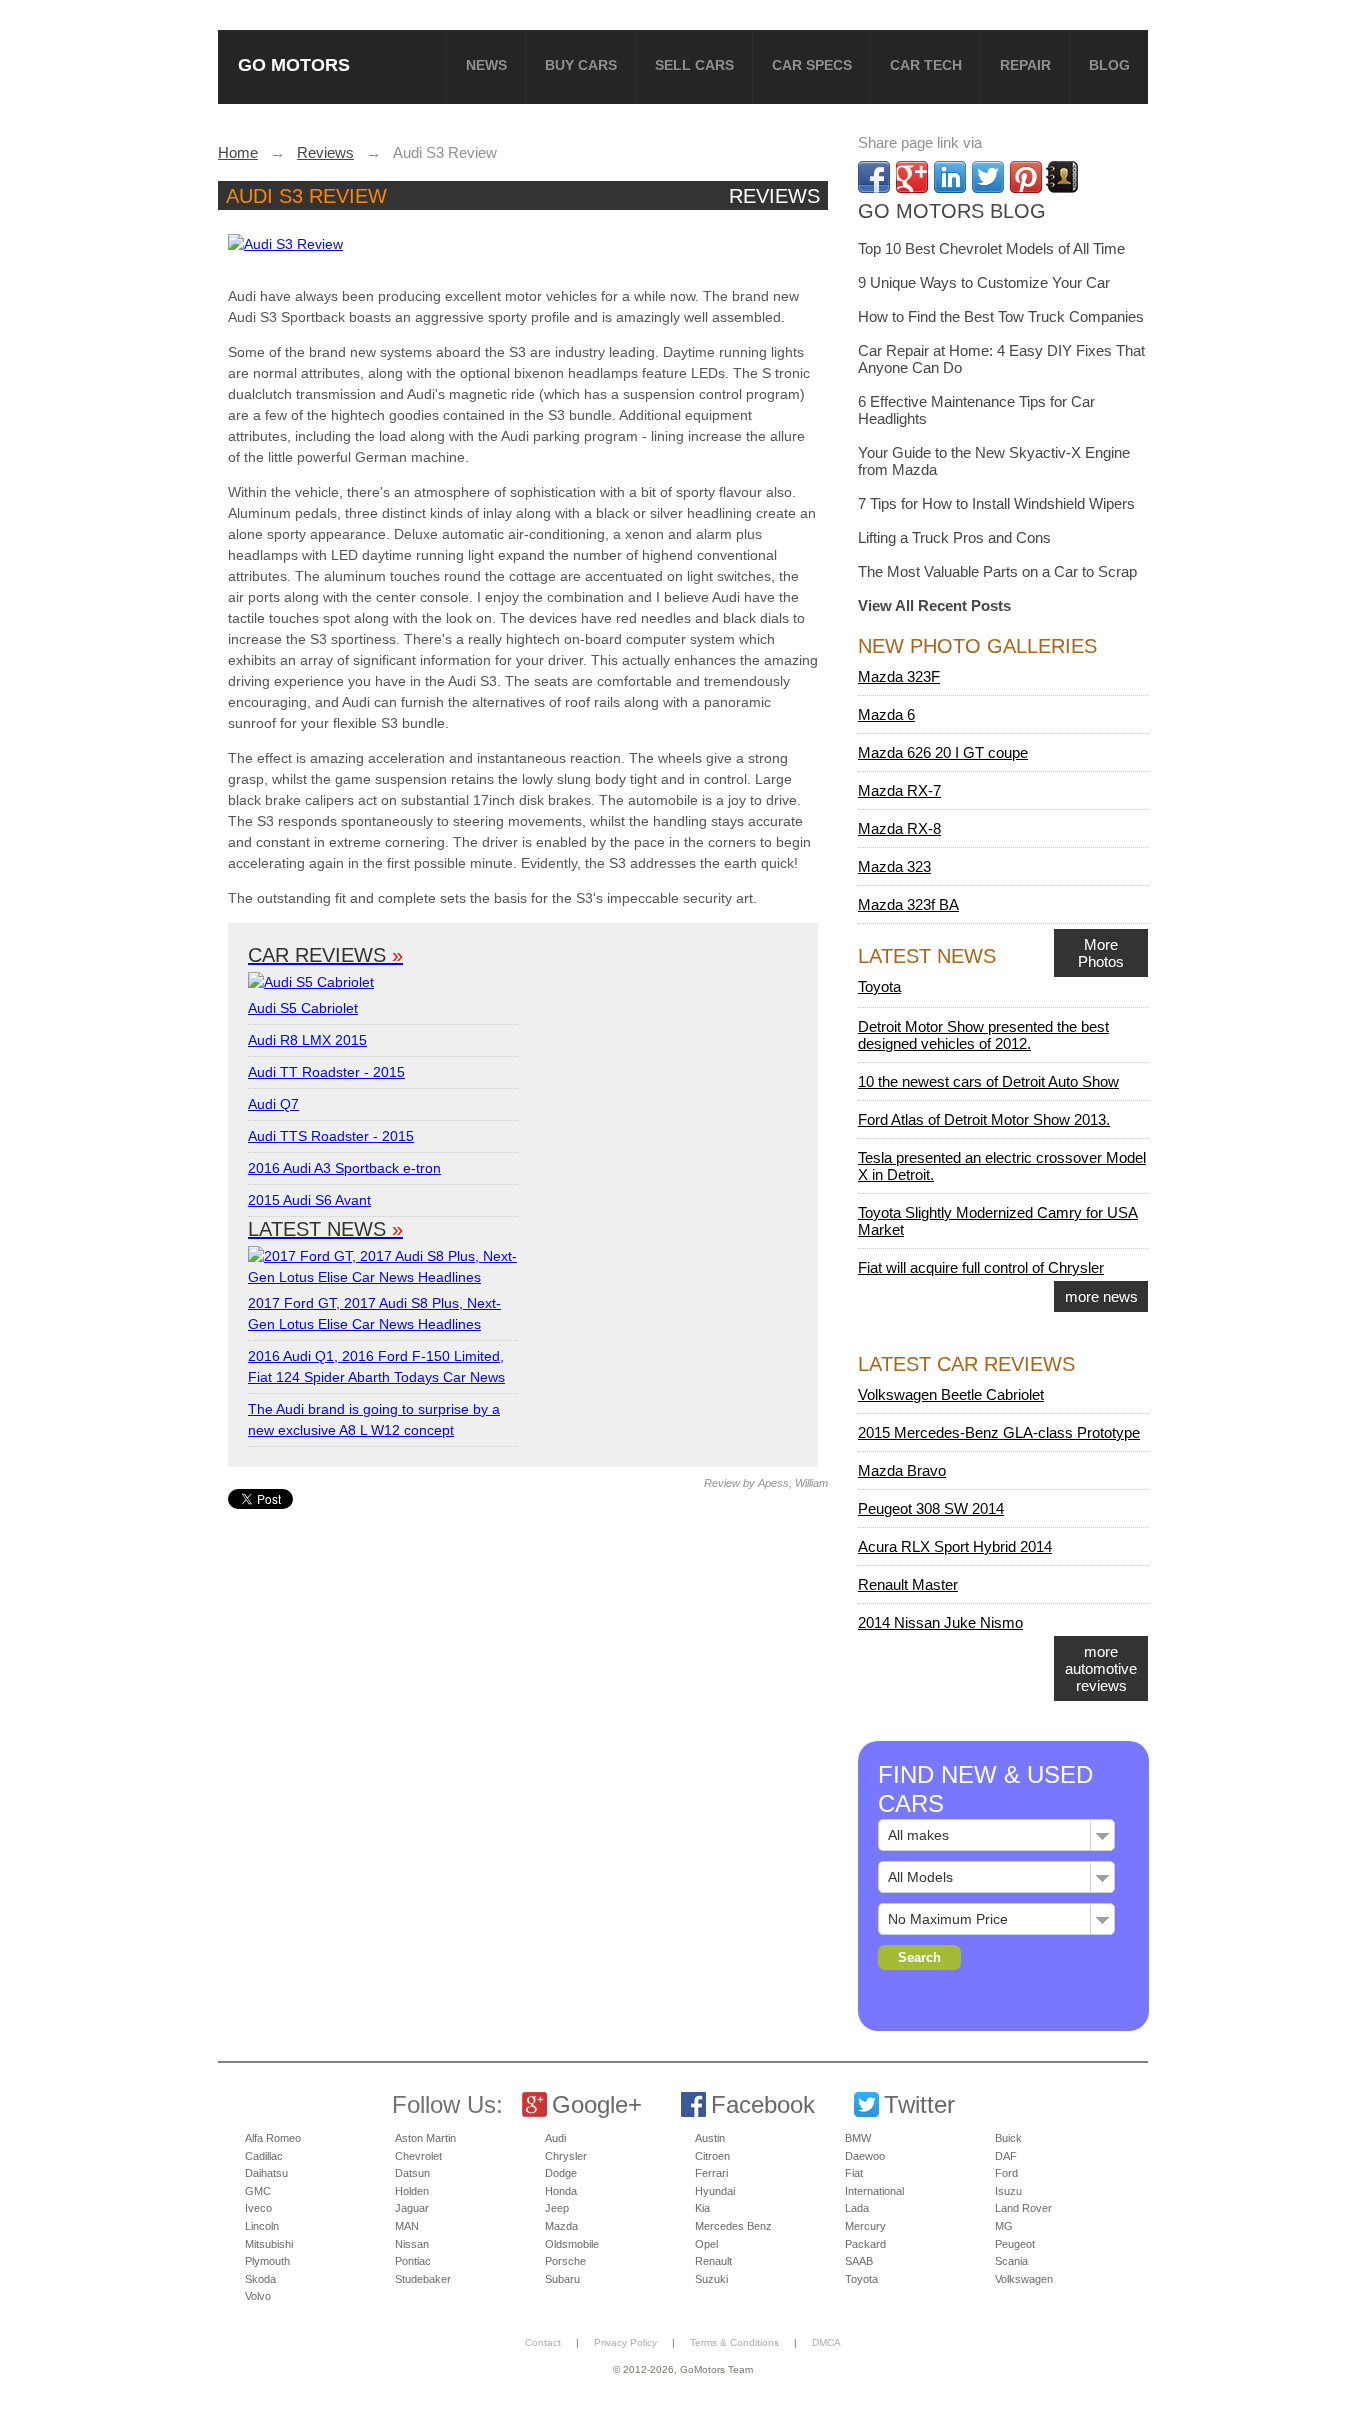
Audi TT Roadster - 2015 (326, 1072)
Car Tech (926, 65)
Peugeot (1015, 2244)
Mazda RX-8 (899, 828)
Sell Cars (694, 65)
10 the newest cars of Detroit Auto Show (988, 1081)
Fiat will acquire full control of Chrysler (981, 1267)
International (874, 2191)
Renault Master (908, 1584)
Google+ (597, 2104)
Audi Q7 (273, 1104)
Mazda (561, 2226)
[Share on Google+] (912, 177)
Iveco (258, 2208)
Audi (555, 2138)
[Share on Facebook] (874, 177)
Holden (412, 2191)
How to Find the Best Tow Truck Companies (1001, 316)
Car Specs (812, 65)
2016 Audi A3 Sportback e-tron (344, 1168)
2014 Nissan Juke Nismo (940, 1622)
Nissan (412, 2244)
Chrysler (566, 2156)
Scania (1011, 2261)
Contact (543, 2342)
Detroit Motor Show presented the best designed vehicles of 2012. (983, 1035)
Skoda (260, 2279)
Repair (1025, 65)
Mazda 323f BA (908, 904)
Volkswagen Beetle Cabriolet (951, 1394)
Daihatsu (266, 2173)
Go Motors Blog (952, 211)
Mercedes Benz (733, 2226)
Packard (865, 2244)
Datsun (412, 2173)
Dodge (561, 2173)
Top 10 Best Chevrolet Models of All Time (991, 248)
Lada (857, 2208)
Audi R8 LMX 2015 (307, 1040)
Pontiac (413, 2261)
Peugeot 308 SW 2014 (931, 1508)
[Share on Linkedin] (950, 177)
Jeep (557, 2208)
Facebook (763, 2104)
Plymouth (267, 2261)
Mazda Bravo (902, 1470)
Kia (702, 2208)
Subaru (562, 2279)
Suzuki (711, 2279)
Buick (1008, 2138)
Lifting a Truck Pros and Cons (954, 537)
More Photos (1101, 953)
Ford (1006, 2173)
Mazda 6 (886, 714)
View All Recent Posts (934, 605)
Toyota (879, 986)
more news (1101, 1296)
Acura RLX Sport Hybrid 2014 (955, 1546)
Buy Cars (581, 65)
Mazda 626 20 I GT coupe (943, 752)
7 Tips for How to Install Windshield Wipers (996, 503)
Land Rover (1023, 2208)
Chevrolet (418, 2156)
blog (1109, 65)
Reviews (774, 196)
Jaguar (412, 2208)
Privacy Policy (625, 2342)
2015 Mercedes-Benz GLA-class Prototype (999, 1432)
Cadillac (264, 2156)
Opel (706, 2244)
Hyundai (715, 2191)
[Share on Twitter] (988, 177)
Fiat (854, 2173)
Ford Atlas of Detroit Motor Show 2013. (984, 1119)
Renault (713, 2261)
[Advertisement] (526, 1649)
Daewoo (865, 2156)
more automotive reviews (1101, 1668)
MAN (407, 2226)
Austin (710, 2138)
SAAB (859, 2261)
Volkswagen (1024, 2279)
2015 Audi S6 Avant (309, 1200)
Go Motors (294, 64)
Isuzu (1008, 2191)
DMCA (826, 2342)
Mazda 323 (894, 866)
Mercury (865, 2226)
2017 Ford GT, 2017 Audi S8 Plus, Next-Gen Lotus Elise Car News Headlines (374, 1313)
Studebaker (423, 2279)
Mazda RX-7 (899, 790)
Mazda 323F (899, 676)
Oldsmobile (572, 2244)
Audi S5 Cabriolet (303, 1008)
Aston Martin (425, 2138)
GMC (258, 2191)
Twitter (919, 2104)
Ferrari (711, 2173)
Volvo (258, 2296)
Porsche (565, 2261)
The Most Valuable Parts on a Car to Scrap (997, 571)
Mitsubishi (269, 2244)
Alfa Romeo (273, 2138)
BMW (858, 2138)
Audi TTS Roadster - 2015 (331, 1136)
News (486, 65)
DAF (1006, 2156)
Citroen (712, 2156)
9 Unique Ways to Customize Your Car (984, 282)
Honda (561, 2191)
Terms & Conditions (734, 2342)
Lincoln (262, 2226)
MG (1004, 2226)
